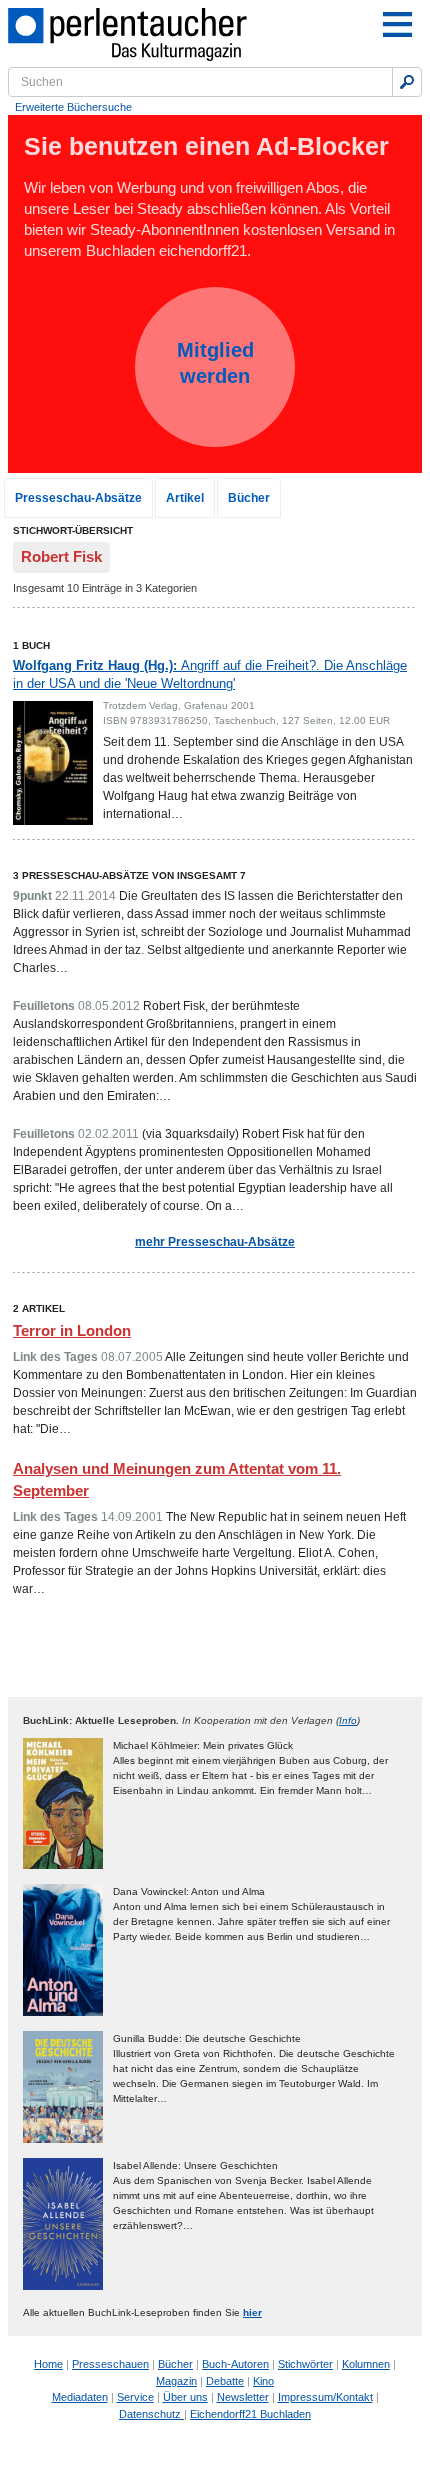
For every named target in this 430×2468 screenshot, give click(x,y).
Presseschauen (110, 2364)
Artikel (185, 498)
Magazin (176, 2381)
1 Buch (31, 645)
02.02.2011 (108, 1134)
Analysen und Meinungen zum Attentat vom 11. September (177, 1480)
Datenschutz (151, 2414)
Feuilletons (44, 1006)
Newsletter (243, 2397)
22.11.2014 (85, 896)
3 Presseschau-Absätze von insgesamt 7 (129, 875)
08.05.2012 (109, 1006)
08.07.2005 (132, 1357)
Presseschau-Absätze (78, 498)
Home (48, 2364)
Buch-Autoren (235, 2364)
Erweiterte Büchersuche (73, 107)
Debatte (225, 2381)
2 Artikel (39, 1308)
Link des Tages (55, 1357)
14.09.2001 (132, 1517)
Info (348, 1720)
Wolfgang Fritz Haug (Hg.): (210, 674)
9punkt (32, 896)
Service (135, 2397)
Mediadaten (80, 2397)
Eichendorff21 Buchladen (250, 2414)
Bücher (249, 498)
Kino (263, 2381)
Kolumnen (366, 2364)
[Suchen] (407, 82)
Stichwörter (305, 2364)
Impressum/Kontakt (325, 2397)
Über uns (185, 2397)
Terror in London (72, 1330)
